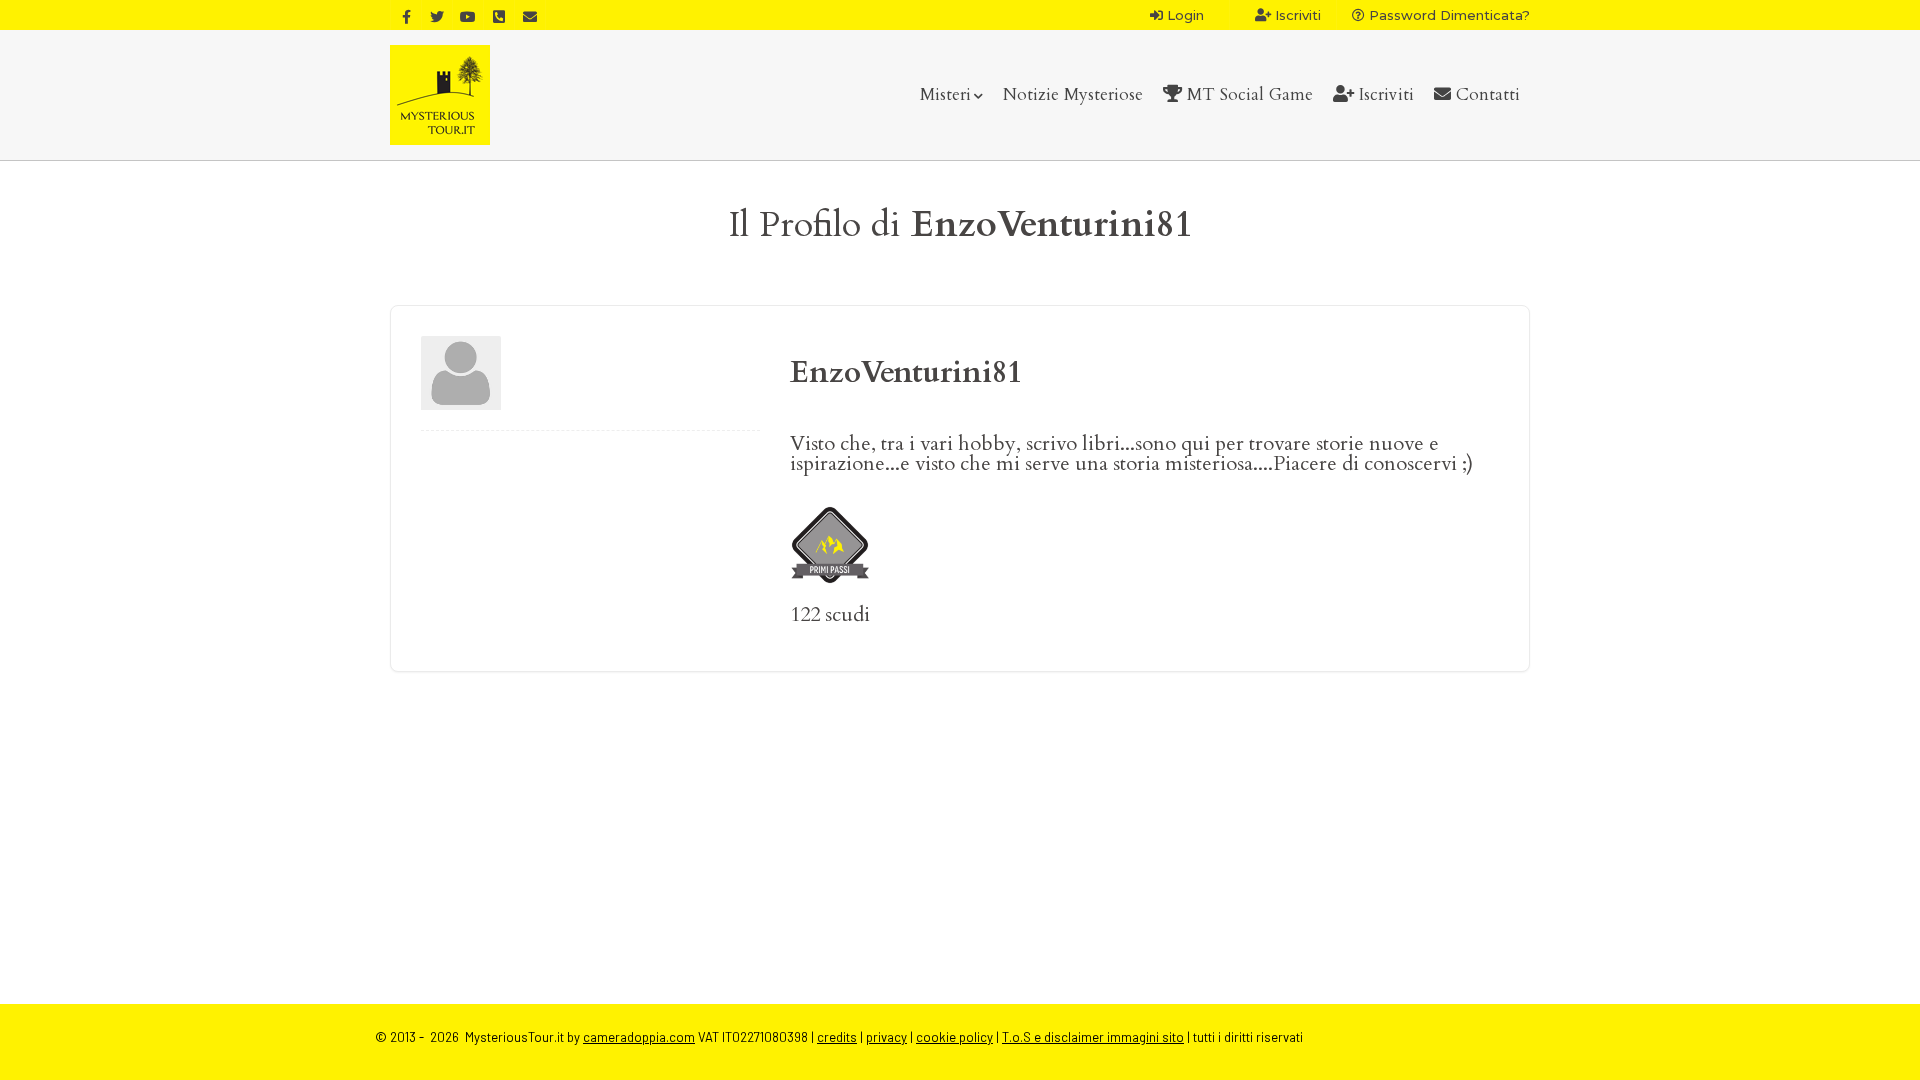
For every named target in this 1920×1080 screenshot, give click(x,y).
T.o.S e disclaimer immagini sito (1093, 1037)
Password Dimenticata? (1447, 15)
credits (837, 1037)
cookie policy (954, 1037)
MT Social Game (1247, 94)
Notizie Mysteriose (1073, 94)
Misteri (945, 94)
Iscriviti (1296, 15)
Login (1183, 15)
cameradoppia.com (639, 1037)
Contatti (1485, 94)
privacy (886, 1037)
